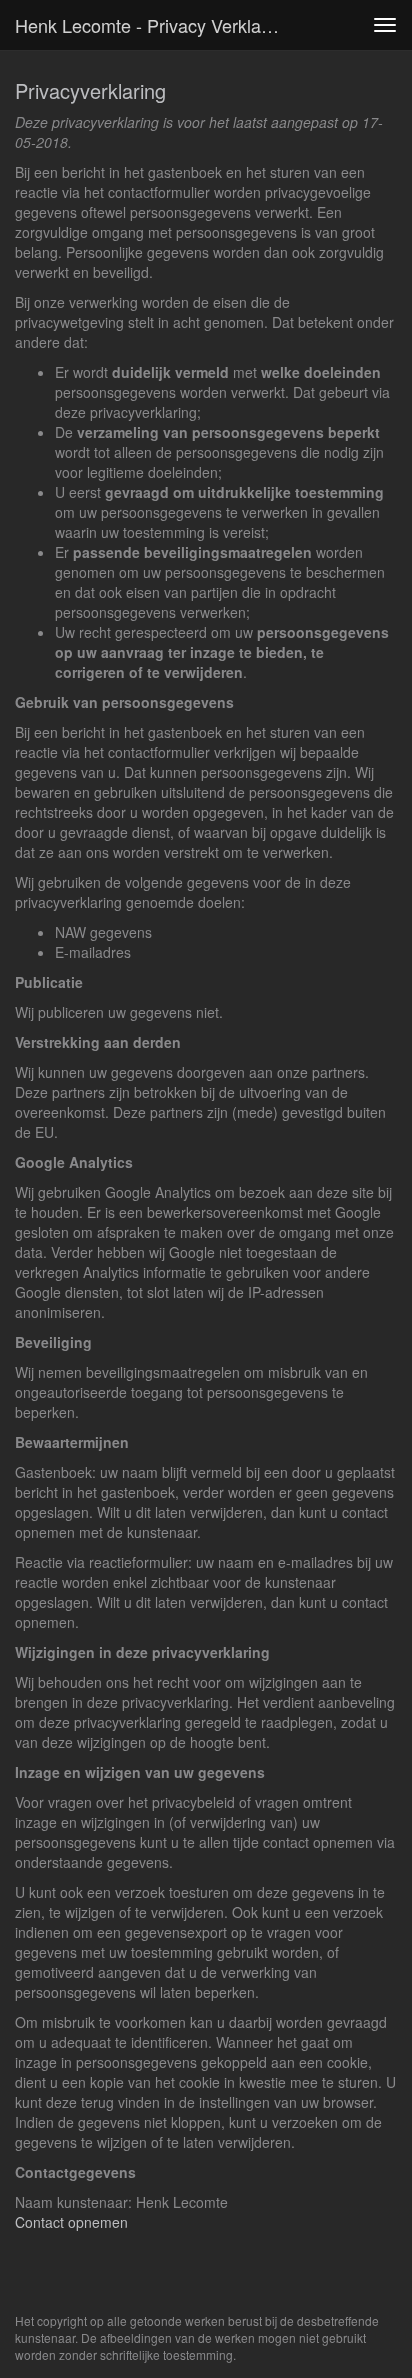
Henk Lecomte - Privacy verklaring (153, 25)
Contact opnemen (71, 2222)
